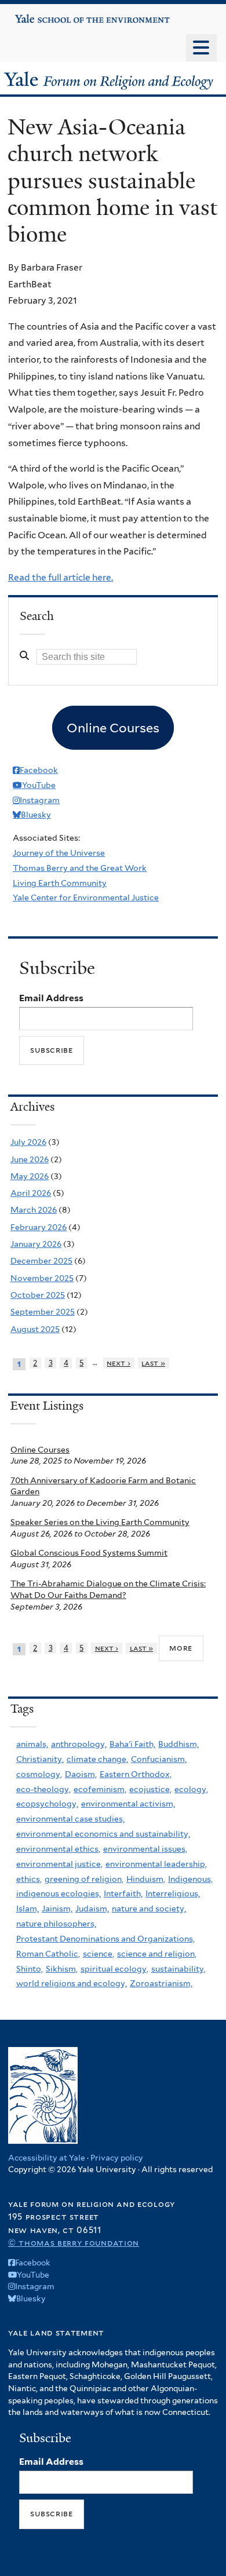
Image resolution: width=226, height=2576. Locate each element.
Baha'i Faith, (132, 1744)
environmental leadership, (156, 1864)
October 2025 (38, 1295)
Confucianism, (159, 1759)
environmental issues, (145, 1849)
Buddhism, (178, 1744)
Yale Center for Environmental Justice (86, 897)
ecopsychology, (47, 1804)
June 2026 (30, 1159)
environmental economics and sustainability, (103, 1834)
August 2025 (35, 1329)
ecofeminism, (100, 1789)
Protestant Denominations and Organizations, (105, 1939)
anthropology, (79, 1744)
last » (153, 1363)
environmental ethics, (58, 1849)
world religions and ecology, (72, 1983)
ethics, (29, 1879)
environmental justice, (59, 1864)
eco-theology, (43, 1789)
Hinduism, (146, 1879)
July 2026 (28, 1142)
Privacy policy (117, 2158)
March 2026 (34, 1210)
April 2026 (31, 1193)
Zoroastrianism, (161, 1983)
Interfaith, (123, 1893)
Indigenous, (190, 1879)
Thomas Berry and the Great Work (80, 868)
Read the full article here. (61, 577)
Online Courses (40, 1450)
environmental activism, (128, 1804)
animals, (32, 1744)
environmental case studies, (70, 1819)
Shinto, (30, 1969)
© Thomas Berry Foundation (74, 2243)
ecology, (191, 1789)
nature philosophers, (56, 1924)
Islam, (28, 1909)
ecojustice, (150, 1789)
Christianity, (40, 1759)
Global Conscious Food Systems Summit (89, 1553)
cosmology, (39, 1774)
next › (119, 1363)
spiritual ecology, (114, 1969)
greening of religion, (84, 1879)
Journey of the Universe (59, 853)
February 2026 (39, 1227)
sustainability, (178, 1969)
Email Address (51, 998)
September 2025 (43, 1312)
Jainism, (57, 1909)
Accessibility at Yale (47, 2158)
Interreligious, (173, 1893)
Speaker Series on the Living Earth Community (100, 1522)
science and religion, (157, 1954)
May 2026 (30, 1176)
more (181, 1648)
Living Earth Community (60, 883)
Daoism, (81, 1774)
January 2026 (36, 1244)
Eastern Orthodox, (136, 1774)
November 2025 (42, 1278)
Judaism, (92, 1909)
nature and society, (149, 1909)
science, (99, 1954)
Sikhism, (62, 1969)
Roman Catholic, (48, 1954)
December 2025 (41, 1261)
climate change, (97, 1759)
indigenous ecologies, (59, 1893)
